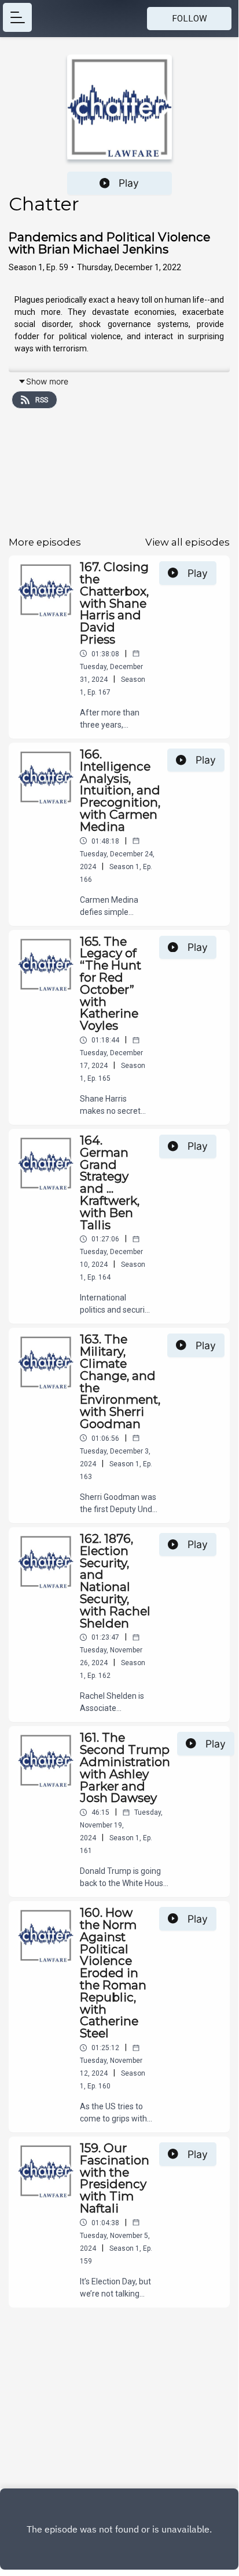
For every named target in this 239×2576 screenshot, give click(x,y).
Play (129, 183)
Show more (47, 381)
